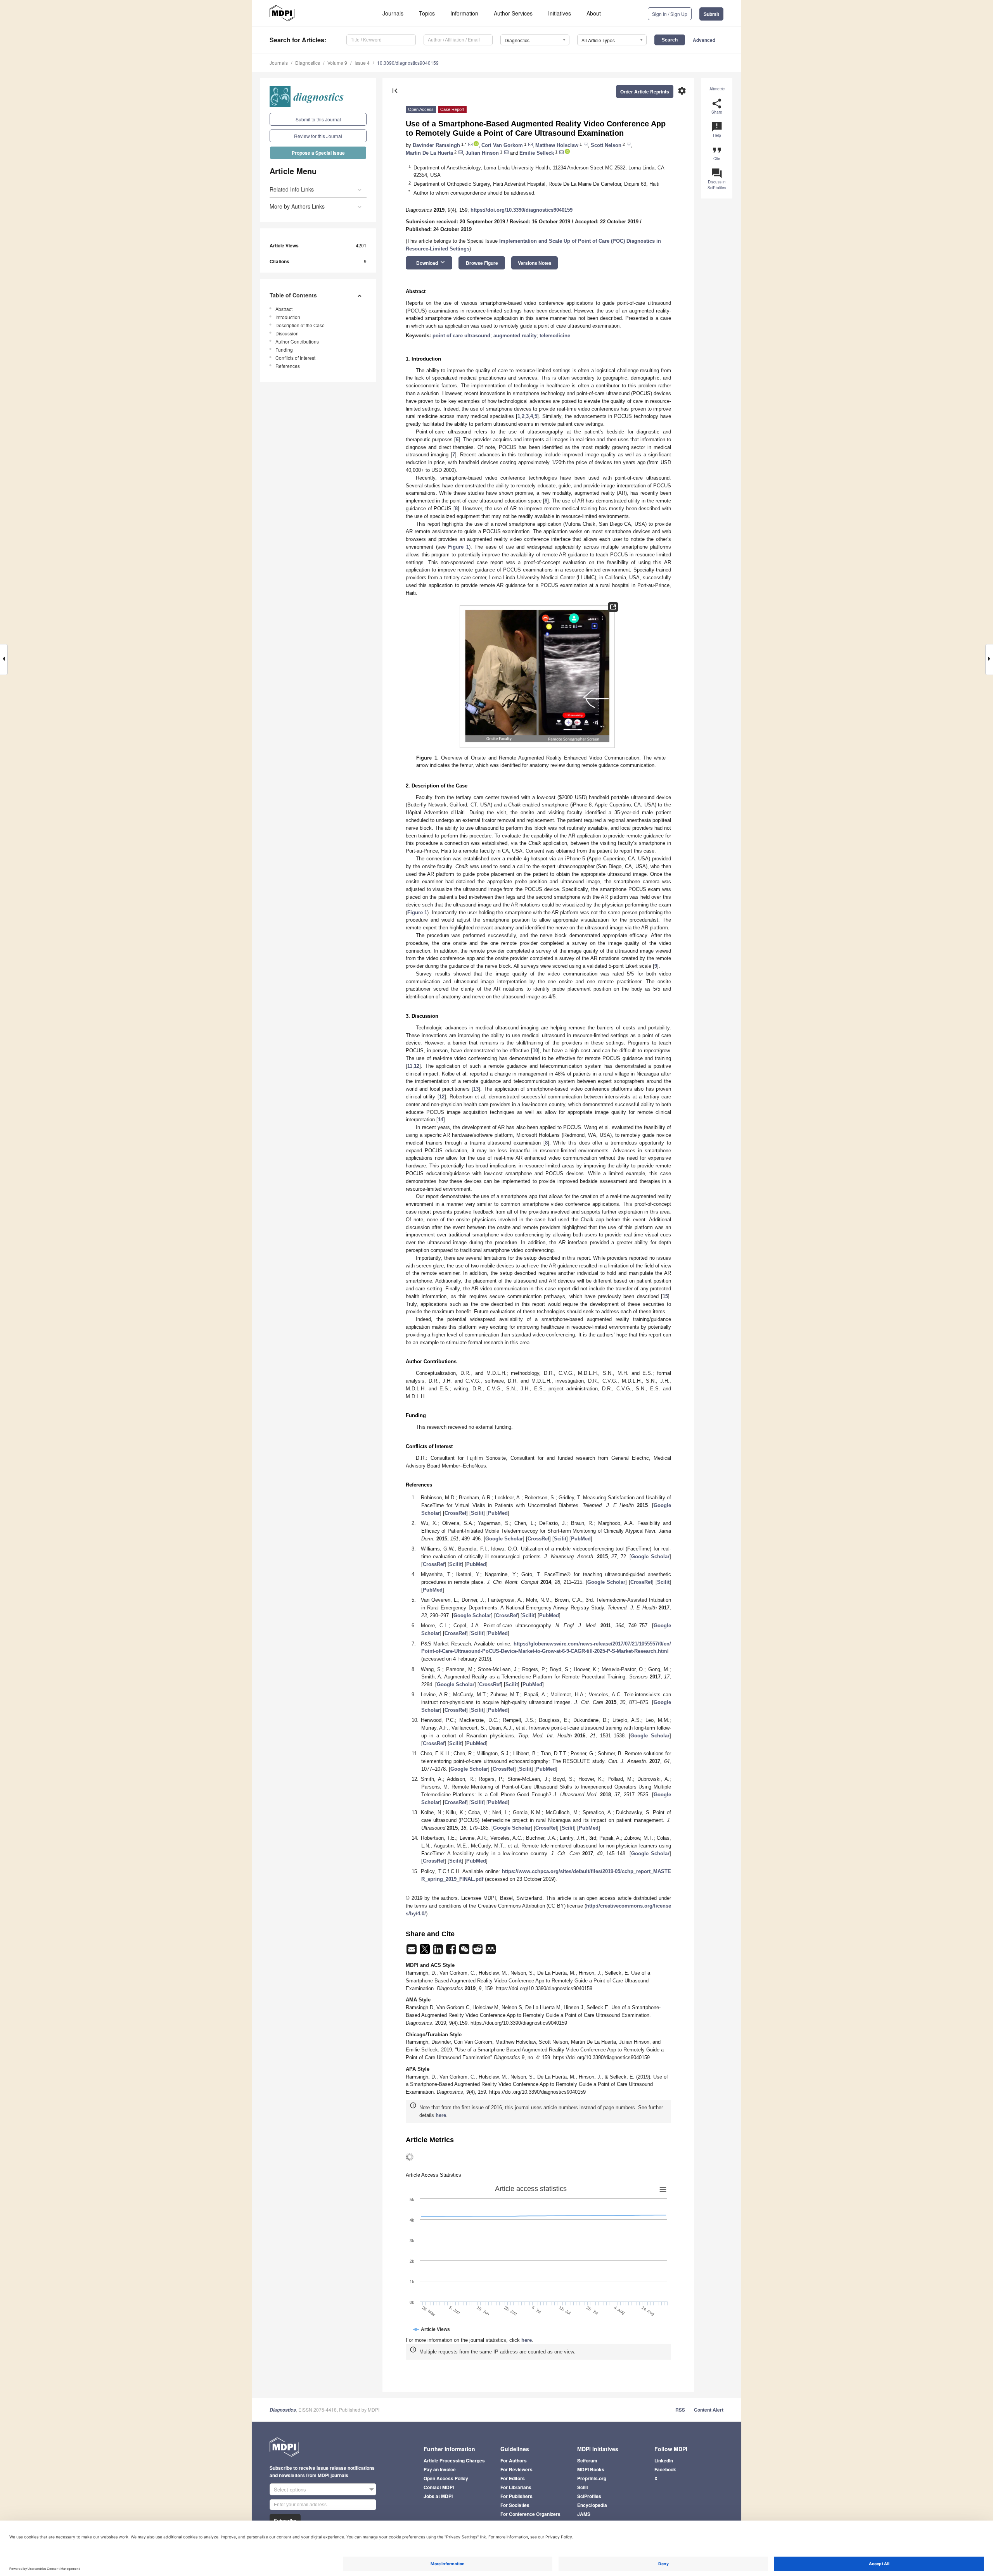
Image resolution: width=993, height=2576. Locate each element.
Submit (711, 14)
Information (464, 13)
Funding (284, 350)
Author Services (513, 13)
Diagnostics (308, 63)
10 (535, 1051)
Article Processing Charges (454, 2460)
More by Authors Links (297, 206)
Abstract (284, 309)
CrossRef (455, 1513)
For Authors (514, 2460)
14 (441, 1120)
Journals (393, 13)
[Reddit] (478, 1952)
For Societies (515, 2505)
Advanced (704, 40)
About (594, 13)
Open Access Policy (446, 2478)
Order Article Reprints (645, 92)
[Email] (412, 1952)
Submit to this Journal (318, 119)
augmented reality (515, 336)
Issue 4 (362, 63)
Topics (427, 13)
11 (410, 1066)
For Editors (513, 2478)
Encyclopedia (592, 2505)
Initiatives (560, 13)
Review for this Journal (318, 136)
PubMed (498, 1513)
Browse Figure (482, 263)
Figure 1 (458, 547)
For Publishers (516, 2496)
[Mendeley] (491, 1952)
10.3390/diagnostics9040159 (408, 63)
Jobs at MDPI (438, 2496)
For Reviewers (516, 2469)
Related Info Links (292, 189)
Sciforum (587, 2460)
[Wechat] (465, 1952)
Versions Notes (535, 263)
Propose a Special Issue (318, 153)
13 (476, 1089)
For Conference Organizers (530, 2514)
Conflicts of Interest (295, 358)
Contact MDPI (439, 2487)
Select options (290, 2489)
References (288, 366)
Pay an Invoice (440, 2469)
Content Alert (709, 2410)
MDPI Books (591, 2469)
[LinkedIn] (439, 1952)
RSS (680, 2410)
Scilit (477, 1513)
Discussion (287, 333)
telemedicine (555, 336)
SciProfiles (589, 2496)
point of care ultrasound (461, 336)
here (441, 2115)
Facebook (665, 2469)
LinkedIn (664, 2460)
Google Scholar (504, 1539)
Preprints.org (592, 2478)
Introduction (288, 317)
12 (417, 1066)
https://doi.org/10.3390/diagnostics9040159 (522, 210)
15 (665, 1296)
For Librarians (516, 2487)
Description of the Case (300, 325)
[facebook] (452, 1952)
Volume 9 (337, 63)
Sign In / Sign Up (670, 14)
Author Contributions (297, 341)
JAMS (584, 2514)
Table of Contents (293, 295)
